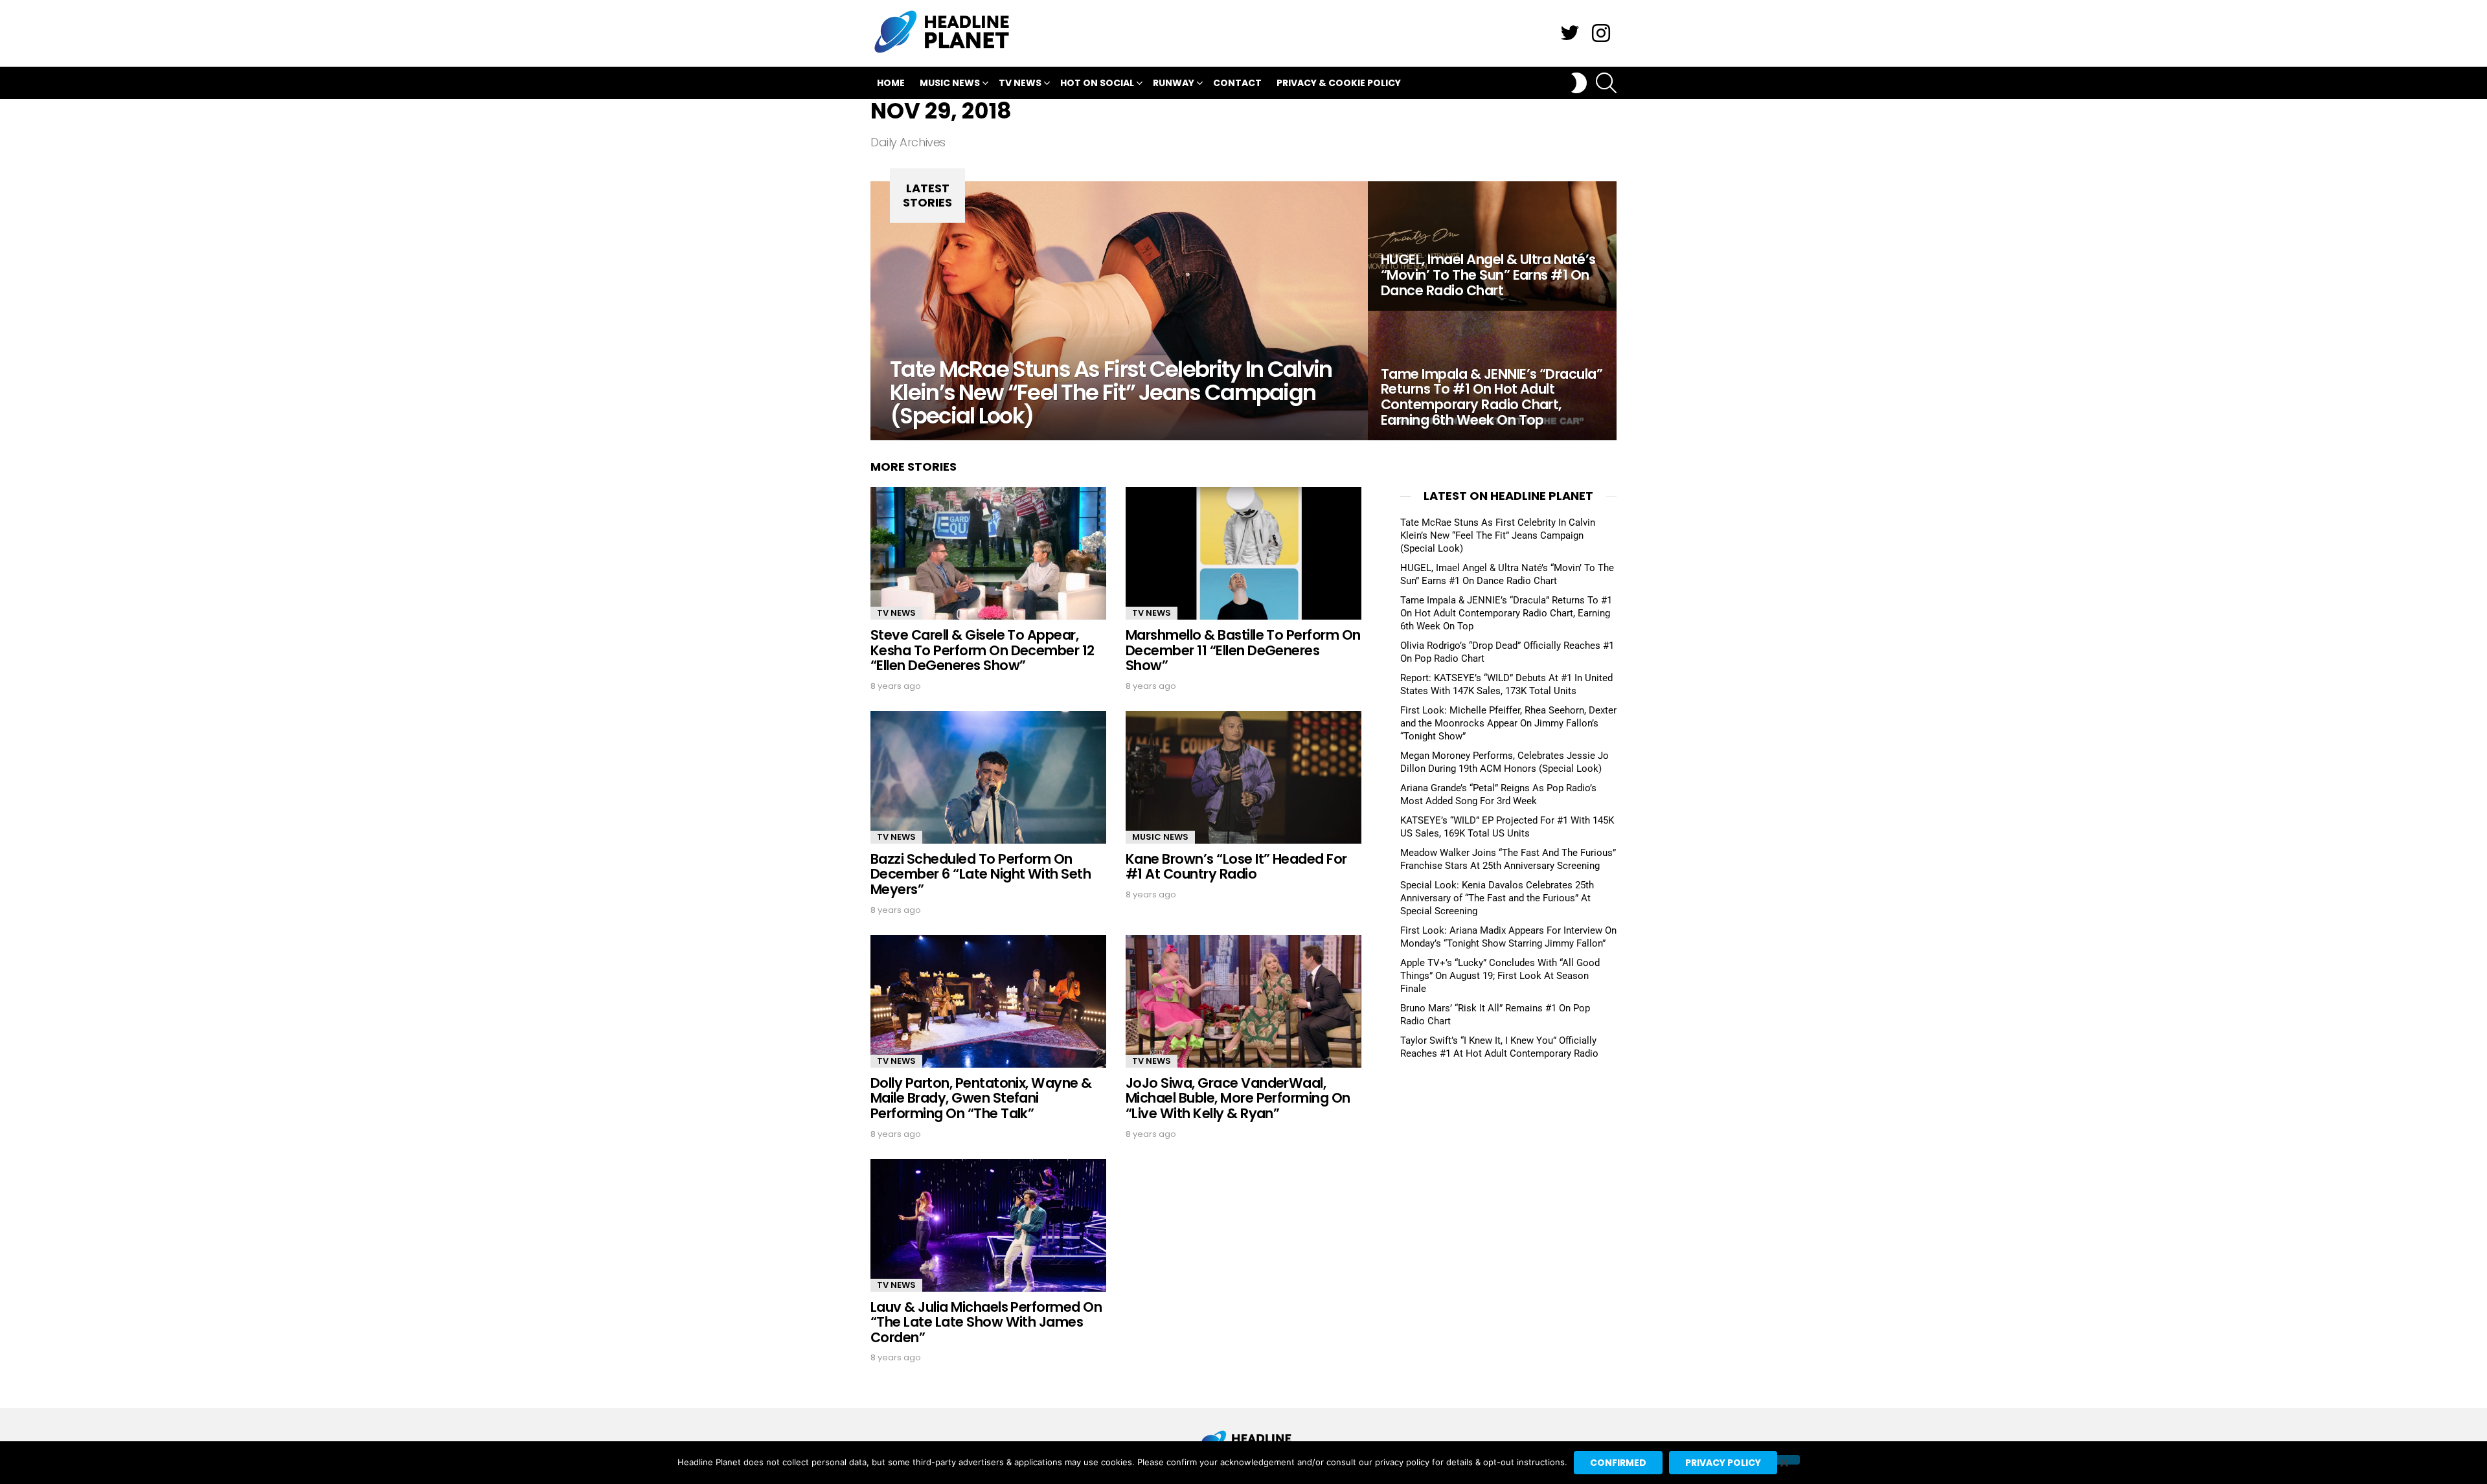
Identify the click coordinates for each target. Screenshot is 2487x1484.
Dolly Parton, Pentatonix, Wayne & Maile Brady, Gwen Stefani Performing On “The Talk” (981, 1098)
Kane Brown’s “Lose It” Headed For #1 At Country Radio (1236, 867)
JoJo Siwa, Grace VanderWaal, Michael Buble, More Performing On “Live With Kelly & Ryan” (1238, 1098)
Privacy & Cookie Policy (1339, 83)
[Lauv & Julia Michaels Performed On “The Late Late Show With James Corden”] (988, 1225)
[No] (1784, 1460)
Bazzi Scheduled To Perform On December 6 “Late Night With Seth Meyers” (981, 874)
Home (891, 83)
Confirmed (1618, 1463)
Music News (950, 83)
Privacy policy (1723, 1463)
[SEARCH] (1606, 83)
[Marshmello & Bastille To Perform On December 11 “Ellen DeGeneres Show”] (1243, 553)
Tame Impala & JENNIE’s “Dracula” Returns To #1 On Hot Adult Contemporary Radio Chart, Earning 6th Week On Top (1506, 613)
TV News (1020, 83)
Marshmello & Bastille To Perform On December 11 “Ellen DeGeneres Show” (1243, 650)
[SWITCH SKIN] (1579, 83)
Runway (1174, 83)
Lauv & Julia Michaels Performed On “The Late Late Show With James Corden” (986, 1322)
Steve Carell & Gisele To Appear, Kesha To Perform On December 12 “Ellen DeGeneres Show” (982, 650)
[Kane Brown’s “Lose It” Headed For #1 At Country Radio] (1243, 777)
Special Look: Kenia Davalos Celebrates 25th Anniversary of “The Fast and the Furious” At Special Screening (1497, 898)
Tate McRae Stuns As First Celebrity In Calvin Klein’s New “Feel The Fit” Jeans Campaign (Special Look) (1498, 535)
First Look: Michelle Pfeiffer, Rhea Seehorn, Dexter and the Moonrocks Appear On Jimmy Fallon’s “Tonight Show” (1508, 723)
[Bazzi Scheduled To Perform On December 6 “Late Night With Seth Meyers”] (988, 777)
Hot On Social (1097, 83)
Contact (1237, 83)
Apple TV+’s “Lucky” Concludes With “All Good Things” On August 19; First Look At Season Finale (1500, 976)
